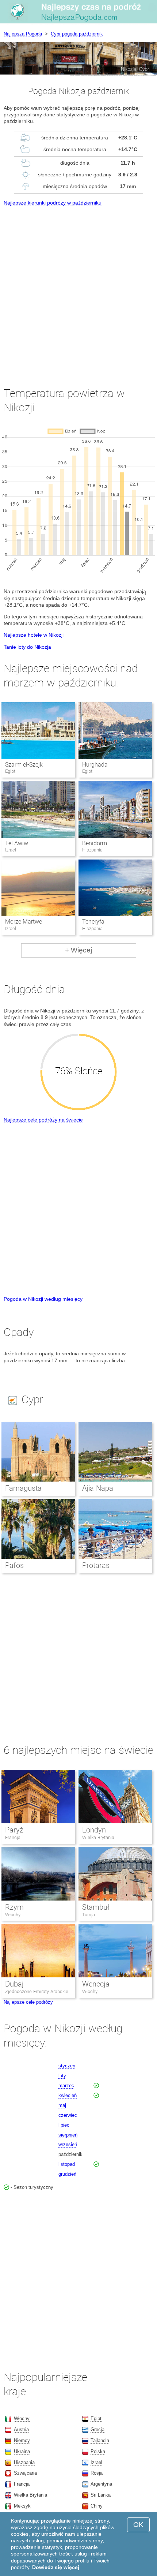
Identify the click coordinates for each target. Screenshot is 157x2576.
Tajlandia (100, 2440)
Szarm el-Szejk (24, 765)
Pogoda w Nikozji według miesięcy (43, 1299)
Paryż (14, 1830)
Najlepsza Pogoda (23, 34)
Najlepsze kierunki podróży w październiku (53, 203)
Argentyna (101, 2484)
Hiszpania (24, 2462)
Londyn (94, 1830)
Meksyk (22, 2506)
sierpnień (68, 2135)
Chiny (97, 2506)
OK (138, 2525)
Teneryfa (93, 922)
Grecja (97, 2429)
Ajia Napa (98, 1488)
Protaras (96, 1565)
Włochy (13, 1915)
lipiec (64, 2125)
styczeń (67, 2066)
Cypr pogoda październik (77, 34)
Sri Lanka (101, 2495)
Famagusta (23, 1488)
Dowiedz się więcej (56, 2567)
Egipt (96, 2418)
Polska (98, 2451)
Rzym (14, 1907)
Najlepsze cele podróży (28, 2002)
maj (62, 2105)
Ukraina (22, 2451)
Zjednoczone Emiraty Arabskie (37, 1991)
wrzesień (68, 2144)
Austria (21, 2429)
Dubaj (14, 1984)
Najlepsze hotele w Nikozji (34, 635)
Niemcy (22, 2440)
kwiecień (68, 2095)
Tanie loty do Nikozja (27, 647)
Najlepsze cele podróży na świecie (43, 1120)
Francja (13, 1837)
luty (62, 2076)
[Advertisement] (78, 290)
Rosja (97, 2473)
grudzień (67, 2174)
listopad (67, 2164)
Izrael (96, 2462)
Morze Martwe (24, 922)
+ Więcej (78, 950)
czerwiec (68, 2115)
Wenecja (96, 1984)
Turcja (89, 1915)
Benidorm (95, 843)
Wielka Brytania (98, 1837)
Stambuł (96, 1907)
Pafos (14, 1565)
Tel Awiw (17, 843)
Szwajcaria (25, 2473)
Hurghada (95, 765)
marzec (66, 2085)
